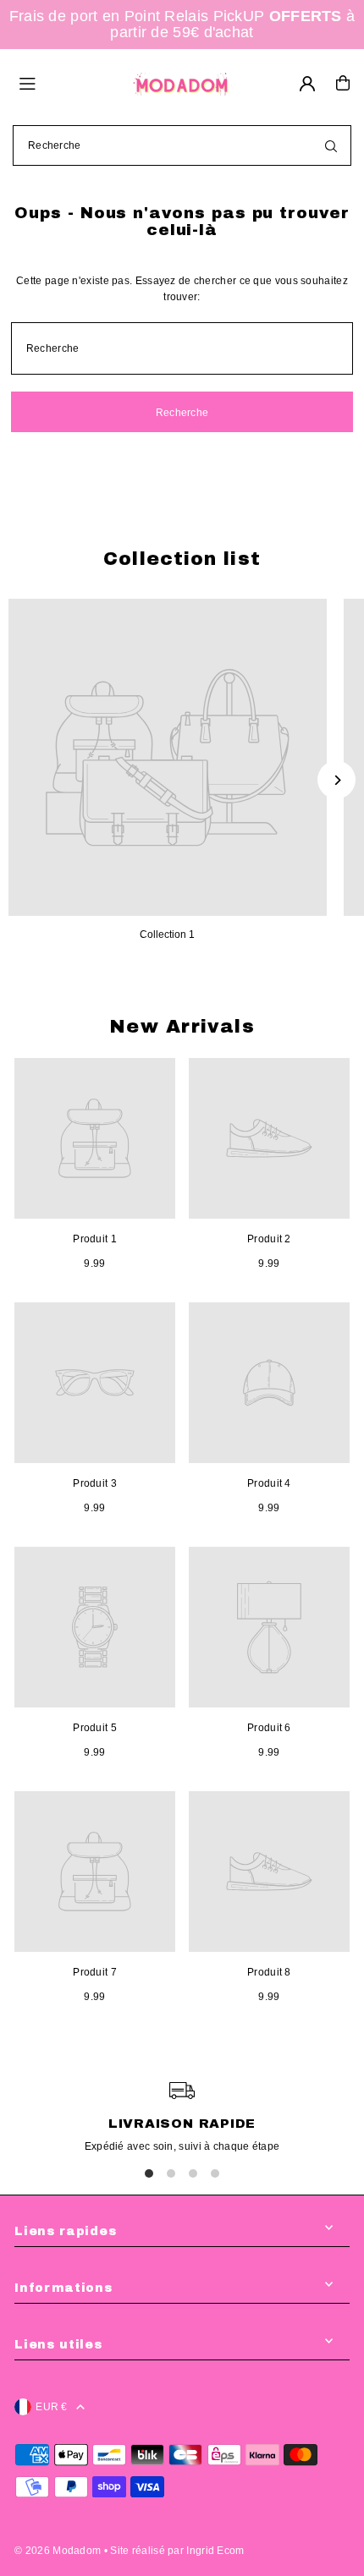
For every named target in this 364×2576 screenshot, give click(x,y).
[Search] (331, 145)
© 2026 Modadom (58, 2551)
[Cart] (343, 83)
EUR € (52, 2407)
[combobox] (182, 145)
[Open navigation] (66, 82)
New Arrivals (182, 1027)
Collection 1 (167, 934)
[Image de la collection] (168, 758)
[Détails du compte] (307, 84)
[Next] (336, 780)
